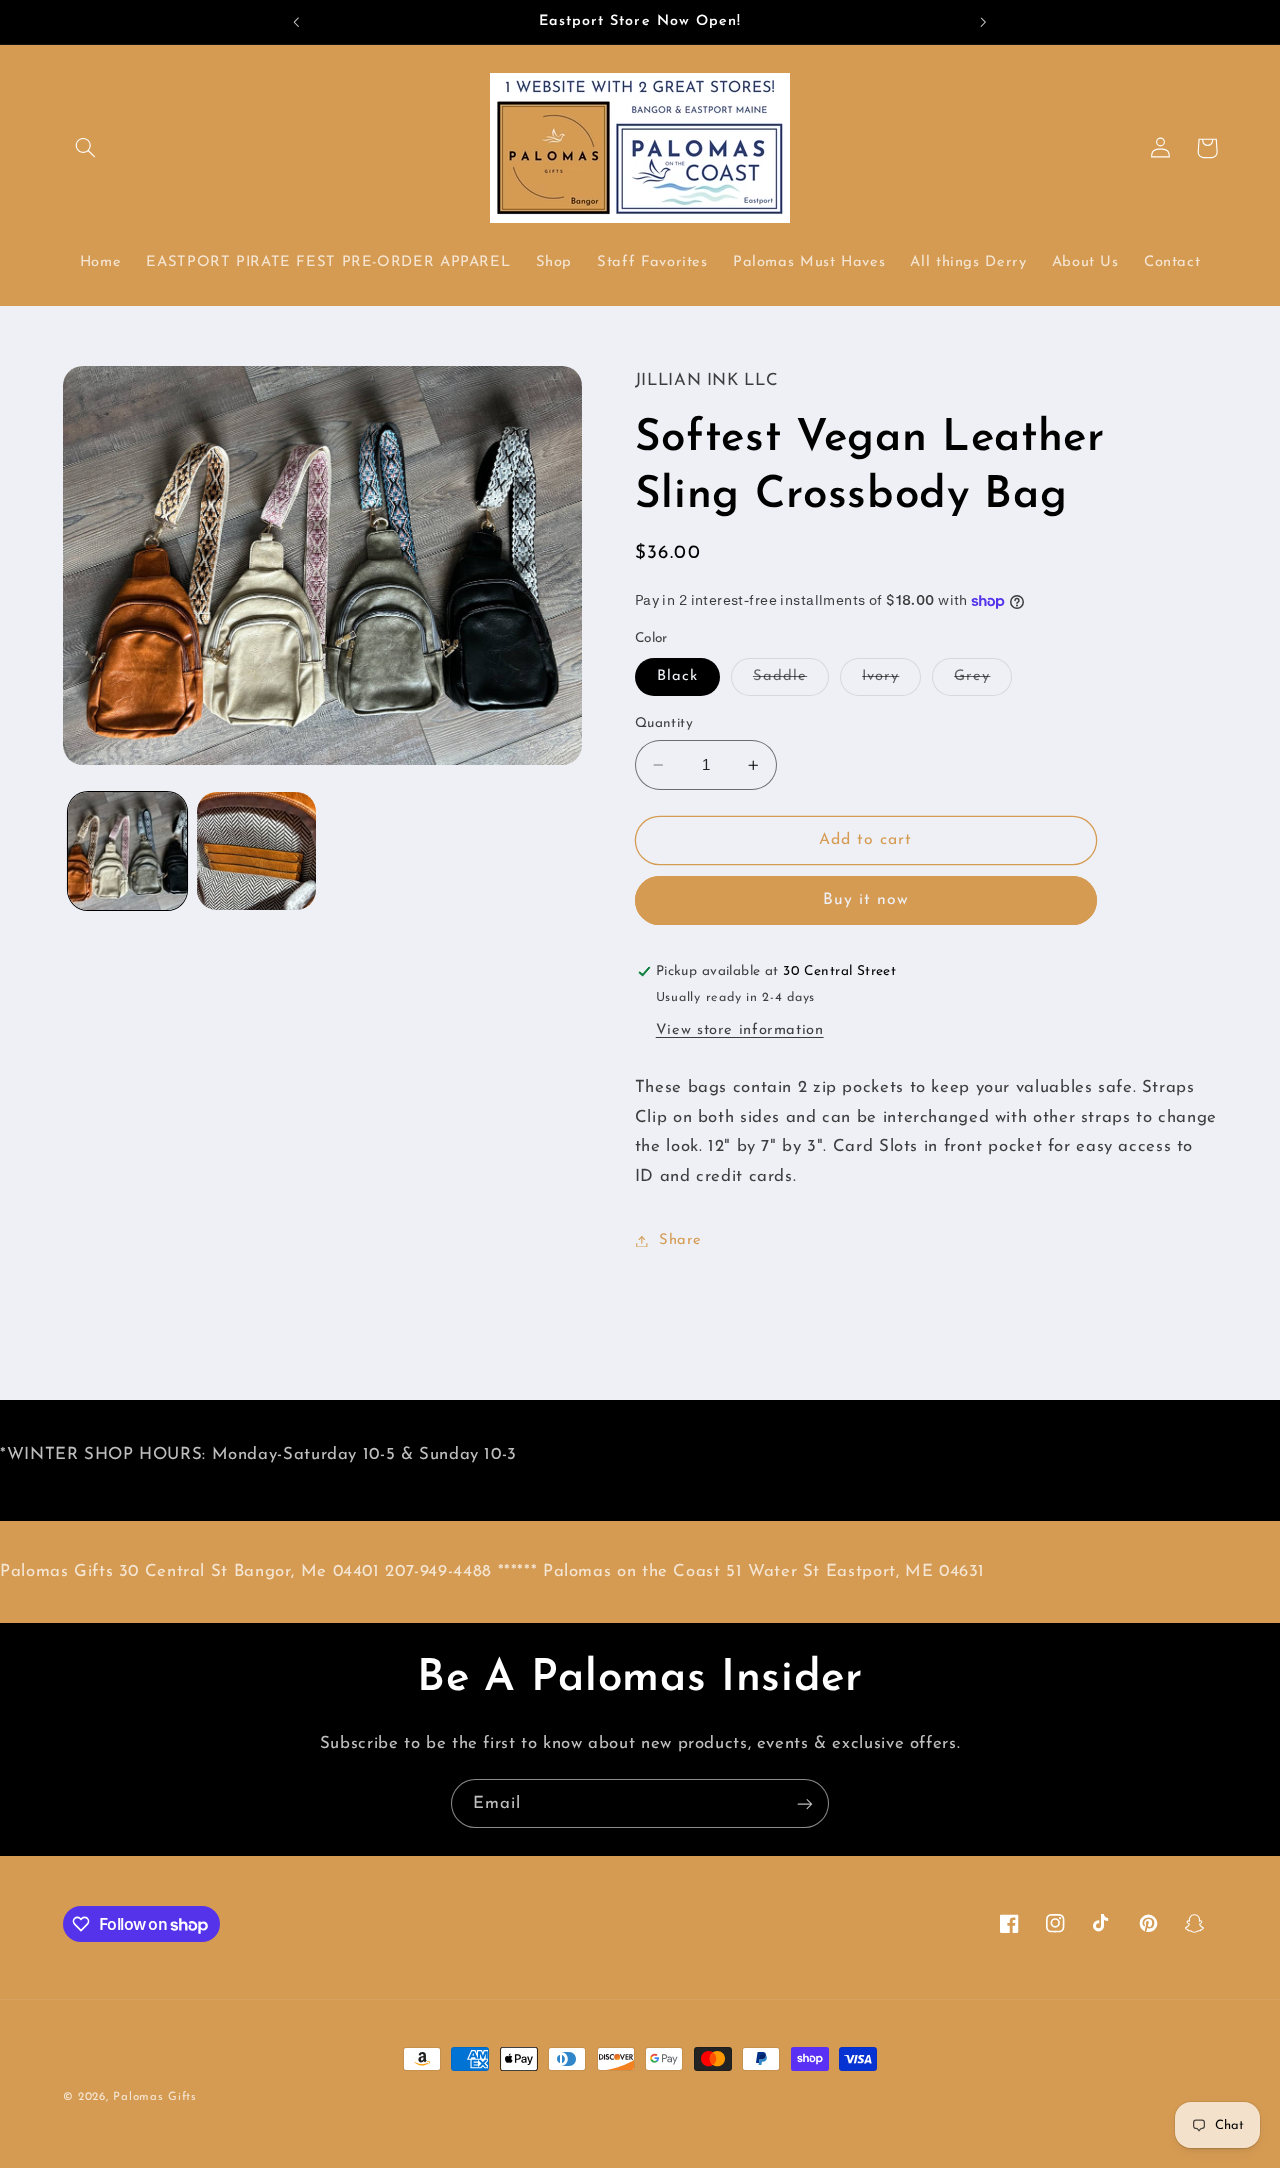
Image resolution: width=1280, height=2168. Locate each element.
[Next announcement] (983, 22)
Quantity (664, 723)
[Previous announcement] (297, 22)
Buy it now (866, 900)
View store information (740, 1030)
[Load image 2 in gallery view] (256, 851)
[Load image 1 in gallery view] (127, 851)
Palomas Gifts (155, 2097)
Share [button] (680, 1240)
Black (677, 676)
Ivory (891, 682)
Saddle (791, 682)
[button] (86, 148)
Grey (983, 682)
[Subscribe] (805, 1803)
